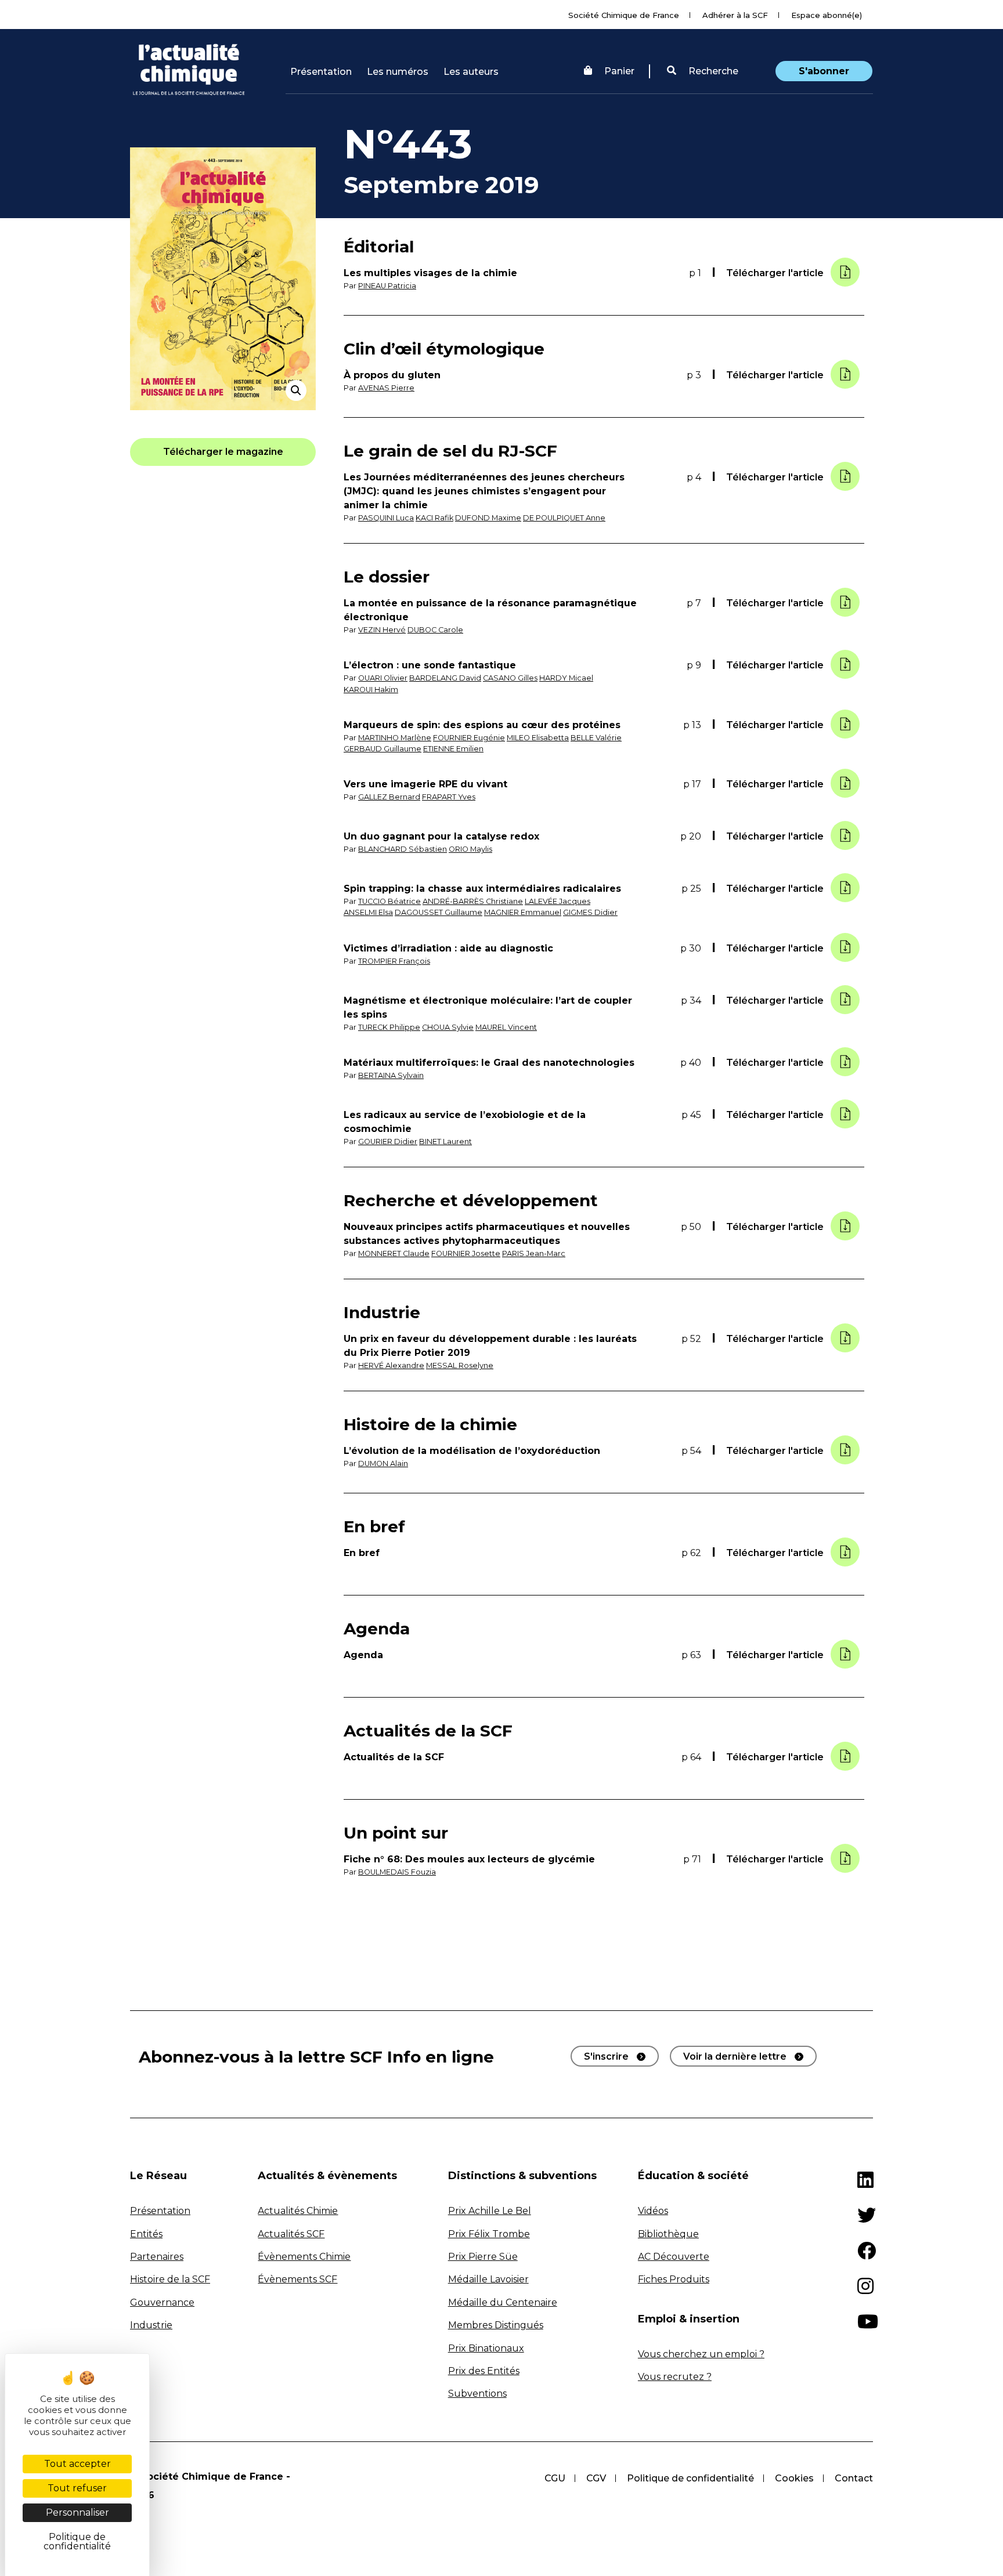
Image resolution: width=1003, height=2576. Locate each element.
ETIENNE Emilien (453, 749)
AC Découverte (674, 2257)
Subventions (477, 2394)
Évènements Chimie (304, 2257)
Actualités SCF (291, 2234)
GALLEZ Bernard (389, 797)
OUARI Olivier (383, 678)
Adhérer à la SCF (735, 15)
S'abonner (824, 71)
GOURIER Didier (388, 1142)
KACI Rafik (434, 518)
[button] (703, 71)
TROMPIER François (394, 961)
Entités (146, 2234)
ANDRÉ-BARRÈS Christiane (473, 901)
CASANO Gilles (510, 678)
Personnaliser (77, 2512)
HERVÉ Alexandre (391, 1365)
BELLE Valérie (596, 738)
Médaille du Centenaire (503, 2302)
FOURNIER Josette (466, 1253)
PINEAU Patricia (387, 286)
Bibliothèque (668, 2234)
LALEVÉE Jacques (558, 901)
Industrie (151, 2325)
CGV (596, 2478)
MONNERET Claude (394, 1253)
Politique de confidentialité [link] (77, 2541)
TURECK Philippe (389, 1027)
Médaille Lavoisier (488, 2279)
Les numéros (398, 72)
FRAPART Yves (449, 797)
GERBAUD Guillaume (383, 749)
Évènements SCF (297, 2279)
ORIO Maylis (470, 849)
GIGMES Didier (590, 912)
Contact (854, 2478)
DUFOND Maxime (488, 518)
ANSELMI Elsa (368, 912)
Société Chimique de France (624, 15)
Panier (619, 71)
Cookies (794, 2478)
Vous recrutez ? (675, 2377)
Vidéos (653, 2211)
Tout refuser (77, 2488)
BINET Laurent (445, 1142)
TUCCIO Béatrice (389, 901)
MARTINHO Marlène (395, 738)
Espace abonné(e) (827, 15)
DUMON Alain (383, 1464)
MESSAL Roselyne (460, 1365)
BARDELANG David (445, 678)
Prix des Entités (484, 2371)
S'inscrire (606, 2056)
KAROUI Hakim (371, 690)
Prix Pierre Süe (483, 2257)
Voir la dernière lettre (735, 2056)
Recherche (712, 71)
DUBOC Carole (435, 630)
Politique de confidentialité (690, 2478)
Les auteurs (471, 72)
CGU (555, 2478)
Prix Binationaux (486, 2348)
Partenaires (157, 2257)
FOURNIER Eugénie (469, 738)
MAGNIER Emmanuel (523, 912)
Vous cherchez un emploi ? (701, 2354)
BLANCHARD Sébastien (403, 849)
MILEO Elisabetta (538, 738)
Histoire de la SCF (170, 2279)
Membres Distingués (496, 2325)
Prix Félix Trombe (489, 2234)
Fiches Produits (674, 2279)
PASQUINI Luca (386, 518)
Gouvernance (162, 2302)
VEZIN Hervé (382, 630)
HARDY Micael (566, 678)
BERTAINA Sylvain (391, 1075)
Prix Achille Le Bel (490, 2211)
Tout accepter (77, 2464)
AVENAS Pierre (386, 388)
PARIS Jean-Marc (534, 1253)
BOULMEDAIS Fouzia (397, 1872)
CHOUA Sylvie (448, 1027)
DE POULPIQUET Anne (564, 518)
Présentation (321, 72)
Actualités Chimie (298, 2211)
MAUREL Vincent (506, 1027)
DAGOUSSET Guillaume (439, 912)
